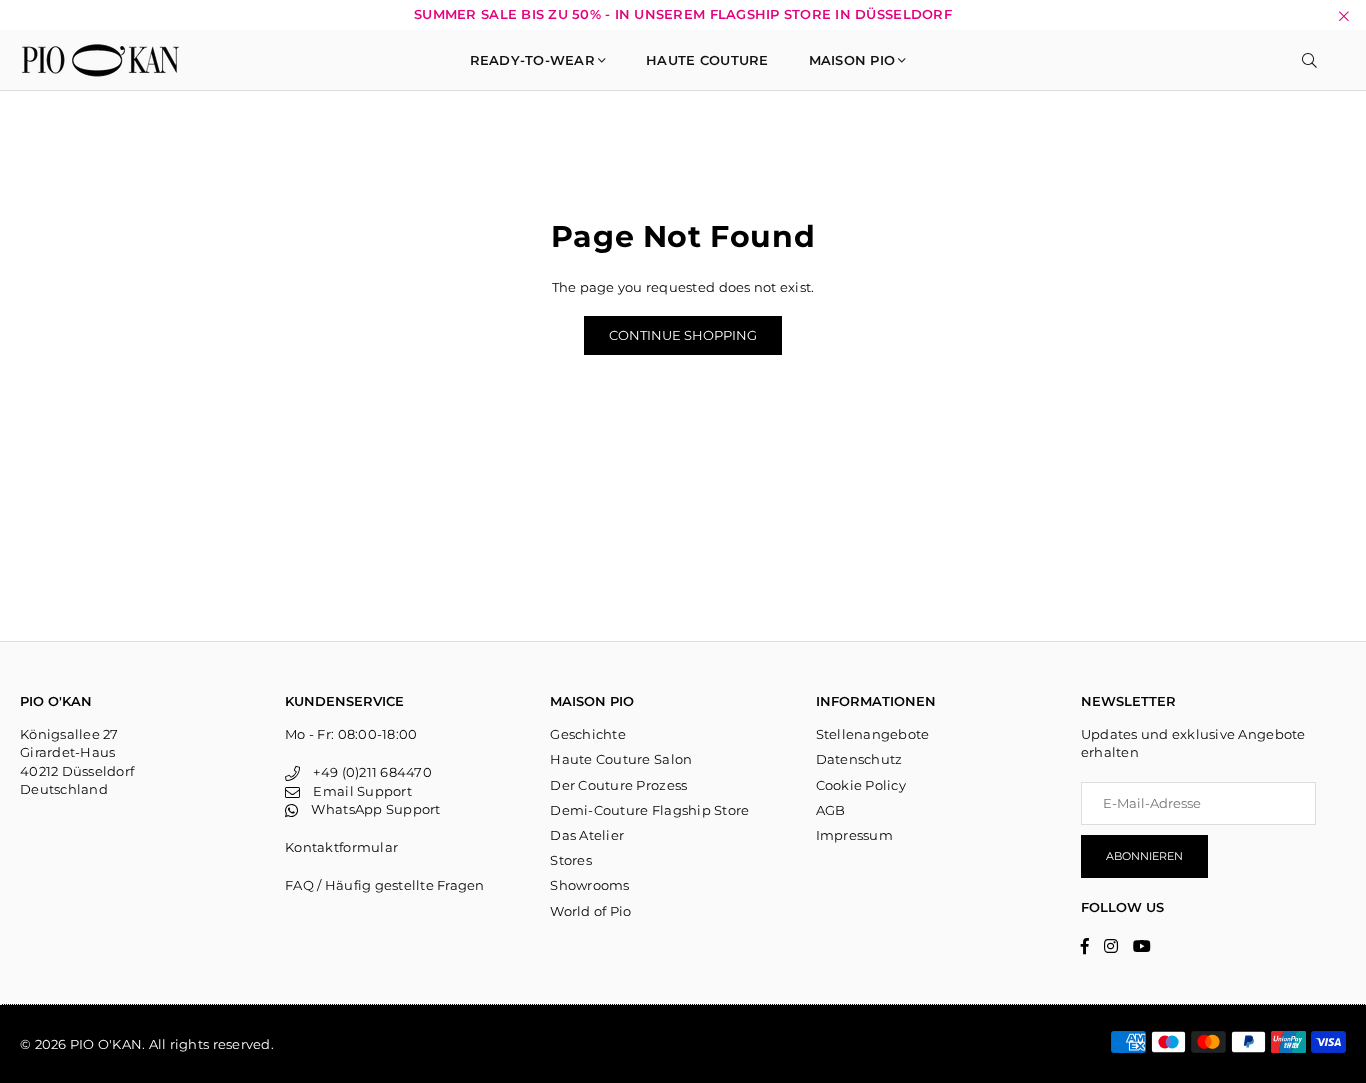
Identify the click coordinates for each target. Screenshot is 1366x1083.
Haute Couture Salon (621, 759)
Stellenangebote (873, 734)
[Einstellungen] (1337, 60)
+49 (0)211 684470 (365, 772)
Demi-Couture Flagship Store (649, 810)
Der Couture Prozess (618, 785)
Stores (571, 860)
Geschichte (588, 734)
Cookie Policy (861, 785)
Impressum (854, 835)
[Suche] (1310, 60)
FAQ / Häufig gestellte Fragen (385, 885)
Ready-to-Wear (532, 60)
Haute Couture (707, 60)
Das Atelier (587, 835)
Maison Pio (852, 60)
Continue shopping (683, 335)
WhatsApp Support (369, 809)
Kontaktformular (341, 847)
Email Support (355, 791)
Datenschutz (859, 759)
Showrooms (589, 885)
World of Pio (590, 911)
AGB (831, 810)
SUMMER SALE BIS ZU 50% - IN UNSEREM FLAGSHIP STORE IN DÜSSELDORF (683, 14)
